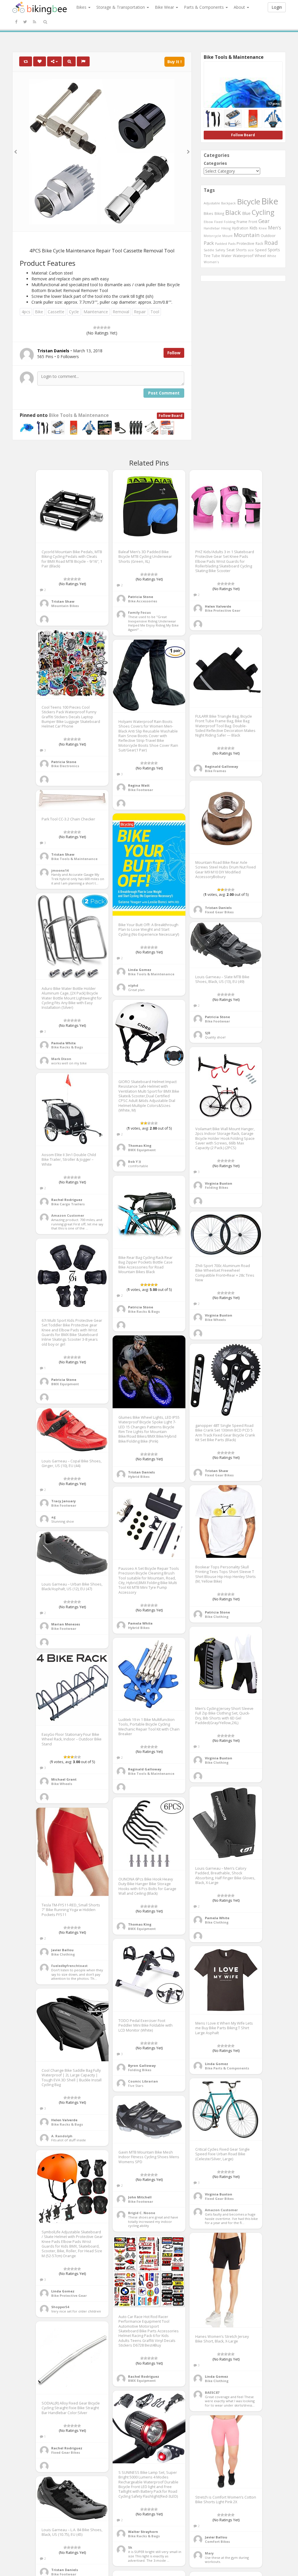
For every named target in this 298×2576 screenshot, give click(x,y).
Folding (230, 222)
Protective (245, 243)
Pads (232, 244)
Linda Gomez (140, 970)
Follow (174, 353)
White (272, 256)
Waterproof (243, 256)
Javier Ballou (62, 1950)
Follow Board (171, 416)
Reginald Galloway (221, 766)
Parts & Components (204, 7)
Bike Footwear (141, 790)
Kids (253, 228)
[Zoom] (69, 61)
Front (253, 222)
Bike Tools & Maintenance (79, 415)
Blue (246, 213)
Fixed (218, 222)
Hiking (226, 228)
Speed (261, 250)
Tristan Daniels (218, 908)
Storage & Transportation (121, 7)
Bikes (82, 7)
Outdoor (268, 236)
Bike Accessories (143, 601)
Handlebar (212, 228)
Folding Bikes (217, 1187)
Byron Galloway (142, 2065)
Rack (259, 243)
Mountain (247, 235)
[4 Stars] (105, 328)
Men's (275, 228)
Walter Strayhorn (143, 2532)
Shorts (241, 250)
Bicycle (249, 201)
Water (226, 256)
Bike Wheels (215, 1320)
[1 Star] (95, 328)
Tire (207, 256)
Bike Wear (165, 7)
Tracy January (63, 1501)
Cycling (263, 212)
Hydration (240, 228)
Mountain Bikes (65, 606)
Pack (209, 243)
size (251, 250)
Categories (215, 163)
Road (271, 243)
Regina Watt (139, 785)
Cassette (56, 312)
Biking (219, 213)
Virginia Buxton (219, 1183)
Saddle (209, 250)
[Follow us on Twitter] (25, 22)
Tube (216, 256)
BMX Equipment (142, 1150)
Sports (274, 250)
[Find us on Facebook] (16, 22)
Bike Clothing (217, 1617)
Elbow (208, 222)
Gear (264, 221)
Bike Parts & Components (227, 2068)
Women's (211, 262)
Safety (220, 250)
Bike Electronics (65, 766)
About (240, 7)
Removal (121, 312)
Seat (230, 250)
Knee (263, 228)
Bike (39, 312)
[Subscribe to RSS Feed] (34, 22)
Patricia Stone (141, 597)
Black (233, 212)
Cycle (74, 312)
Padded (221, 244)
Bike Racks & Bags (67, 1047)
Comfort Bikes (217, 2541)
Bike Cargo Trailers (68, 1204)
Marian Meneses (66, 1624)
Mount (227, 236)
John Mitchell (140, 2197)
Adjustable (212, 203)
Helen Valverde (218, 606)
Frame (242, 222)
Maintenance (96, 312)
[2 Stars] (98, 328)
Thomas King (140, 1145)
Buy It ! (174, 62)
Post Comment (164, 393)
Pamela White (63, 1043)
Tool (155, 312)
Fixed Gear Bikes (219, 912)
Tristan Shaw (63, 601)
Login (277, 7)
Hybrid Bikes (139, 1477)
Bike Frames (215, 771)
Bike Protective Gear (223, 610)
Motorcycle (212, 236)
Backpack (228, 203)
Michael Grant (64, 1779)
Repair (140, 312)
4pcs (26, 312)
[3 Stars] (102, 328)
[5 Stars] (109, 328)
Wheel (260, 256)
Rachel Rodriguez (67, 1200)
